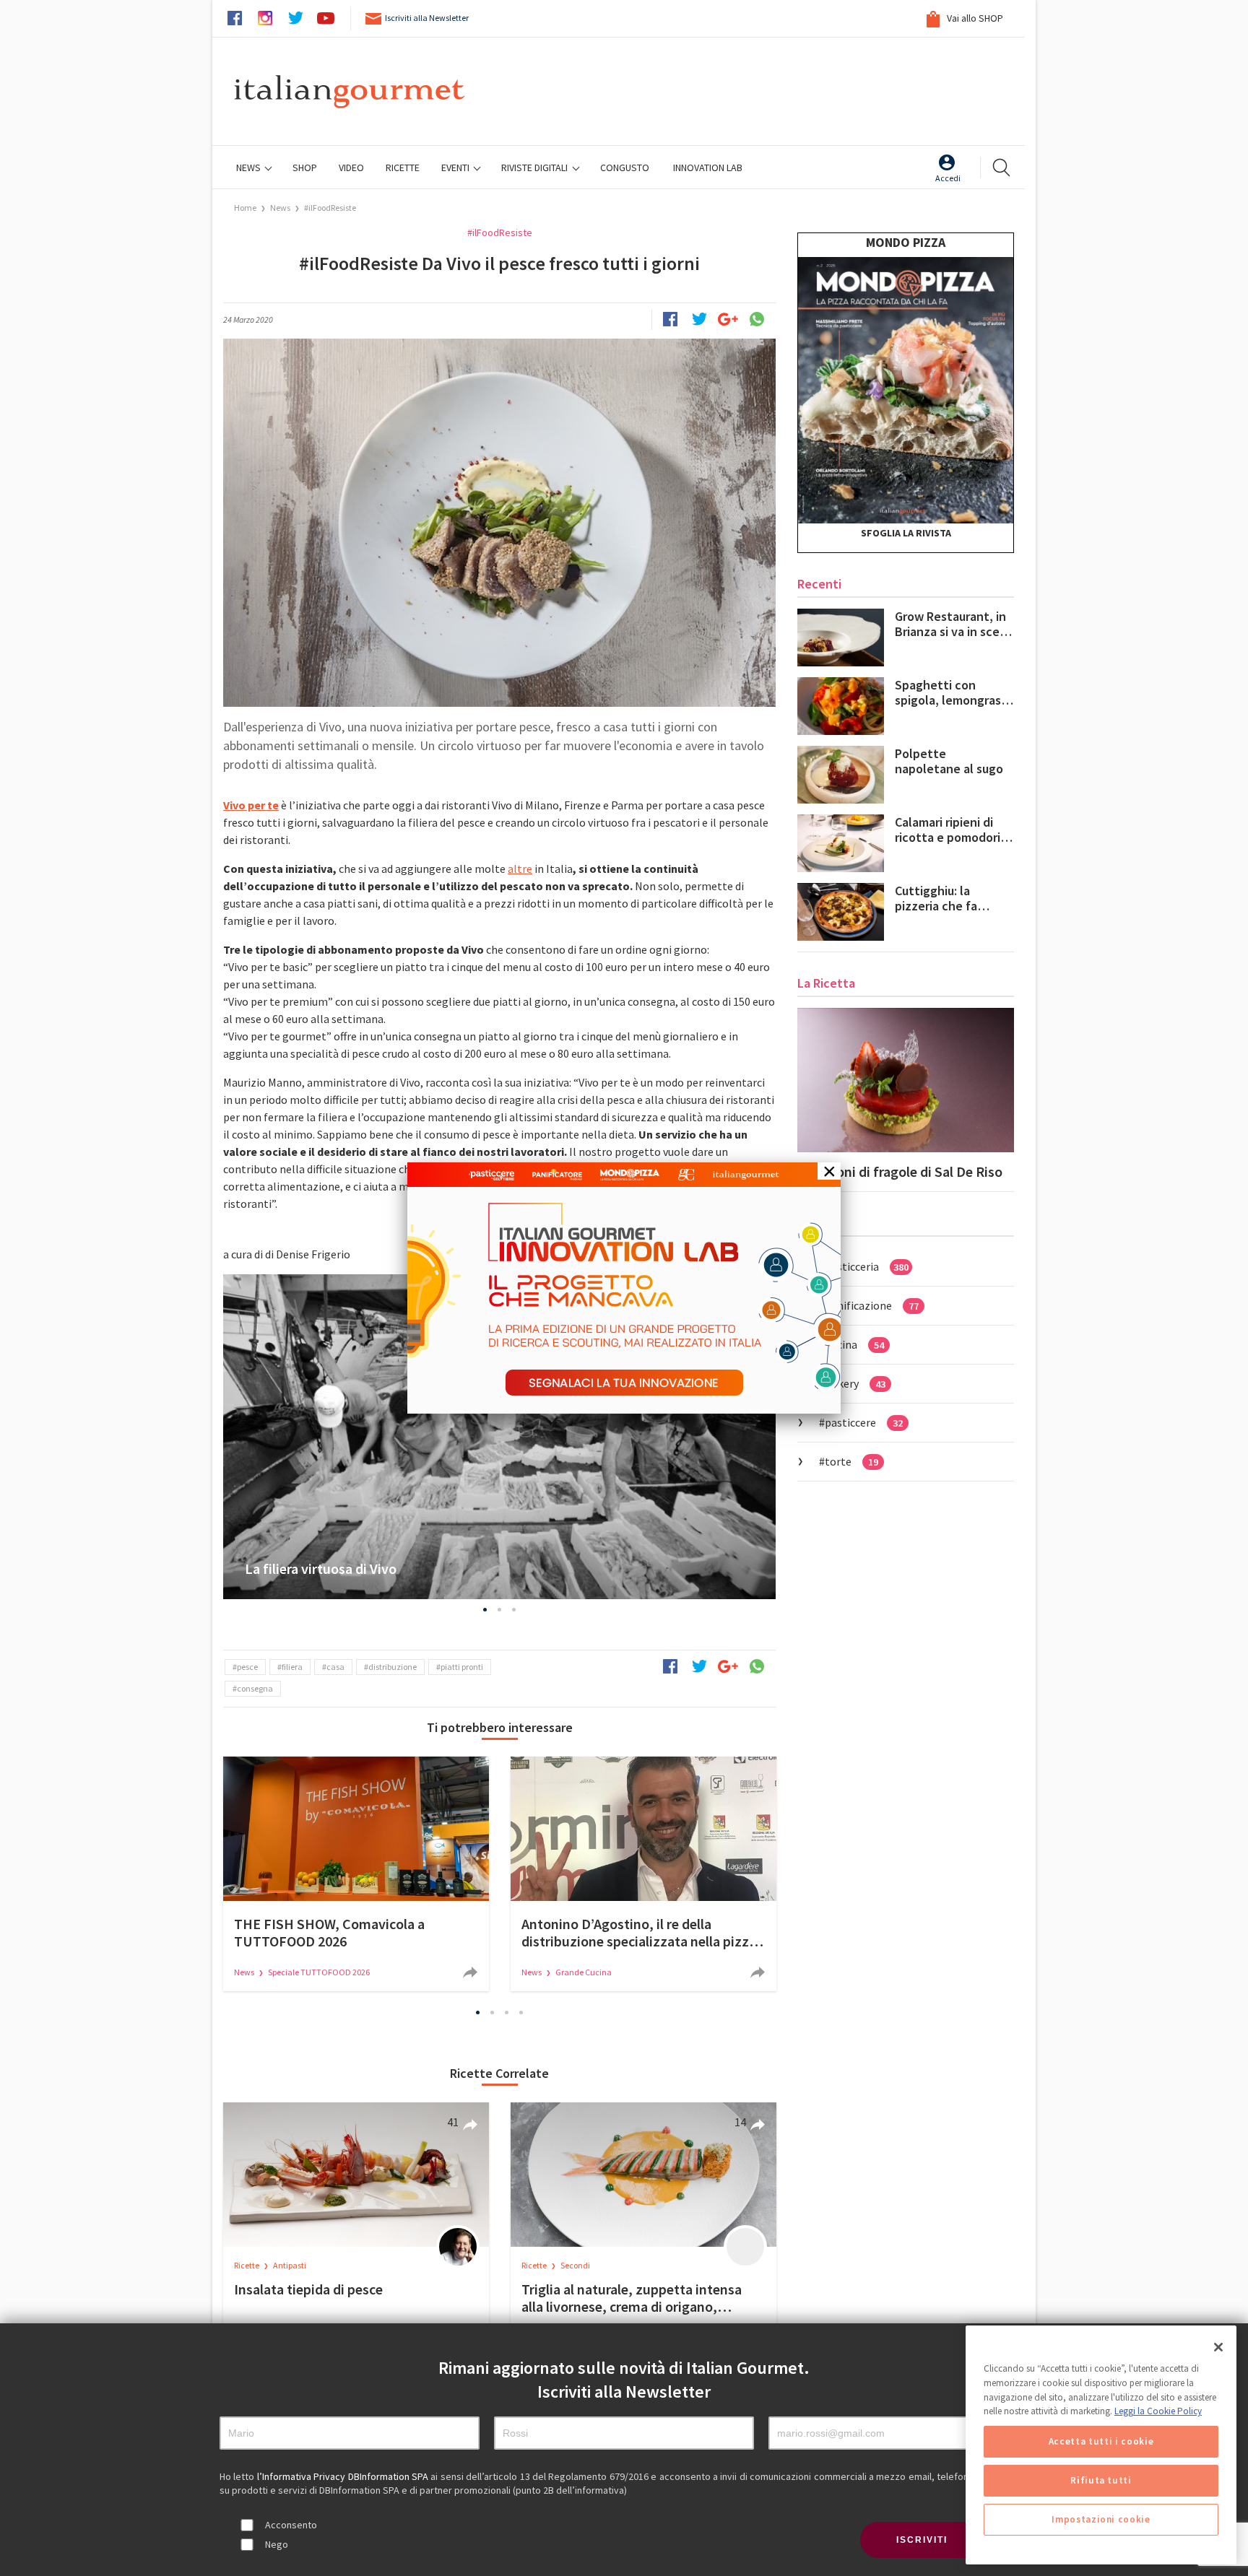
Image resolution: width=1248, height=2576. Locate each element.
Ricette (247, 2265)
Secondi (575, 2265)
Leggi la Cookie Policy (1158, 2411)
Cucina (854, 1344)
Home (245, 208)
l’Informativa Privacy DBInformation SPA (344, 2476)
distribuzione (393, 1667)
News (250, 167)
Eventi (456, 167)
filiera (292, 1667)
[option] (499, 1437)
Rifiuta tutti (1101, 2480)
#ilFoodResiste (330, 208)
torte (851, 1461)
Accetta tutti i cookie (1101, 2441)
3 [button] (514, 1609)
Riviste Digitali (536, 167)
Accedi (948, 178)
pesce (247, 1667)
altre (520, 869)
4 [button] (521, 2013)
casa (335, 1667)
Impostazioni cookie (1101, 2519)
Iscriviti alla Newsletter (427, 18)
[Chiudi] (1218, 2347)
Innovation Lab (708, 167)
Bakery (855, 1383)
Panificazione (872, 1305)
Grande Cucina (584, 1972)
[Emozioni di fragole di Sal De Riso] (906, 1080)
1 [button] (485, 1609)
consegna (255, 1688)
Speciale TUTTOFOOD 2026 (319, 1972)
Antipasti (290, 2265)
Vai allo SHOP (974, 18)
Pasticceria (867, 1266)
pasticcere (864, 1422)
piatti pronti (462, 1667)
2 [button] (500, 1609)
